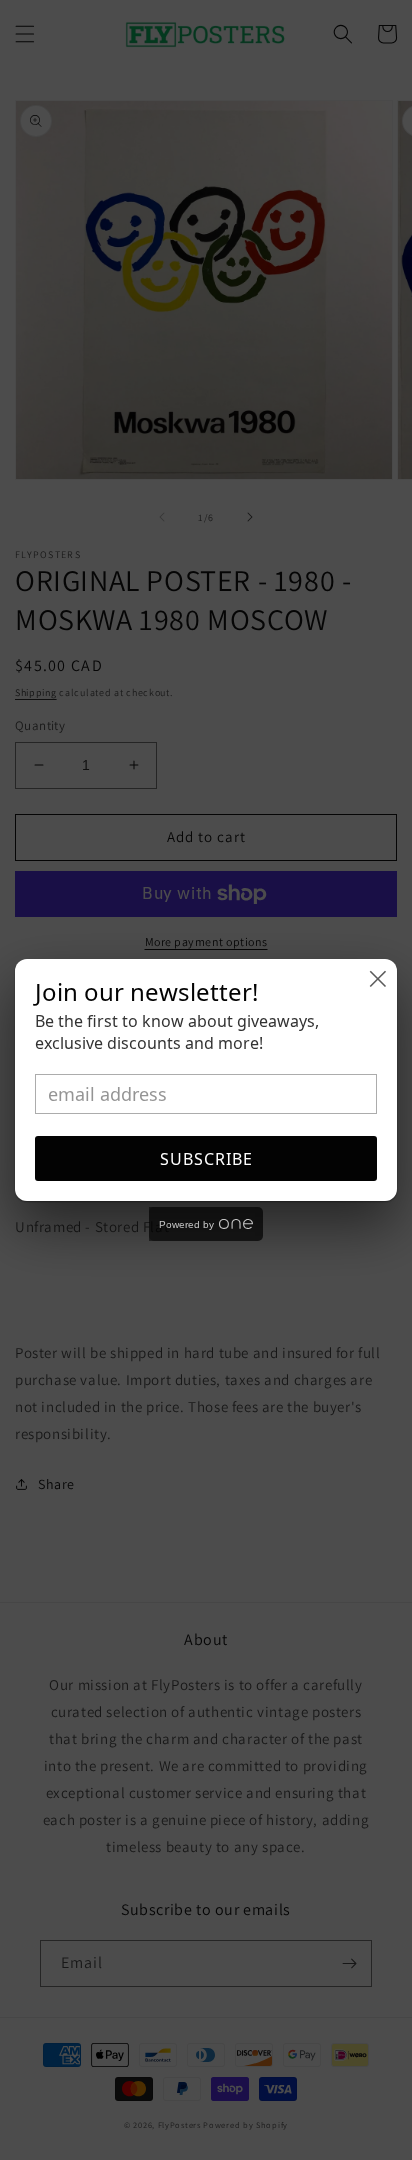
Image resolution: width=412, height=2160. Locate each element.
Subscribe (206, 1159)
